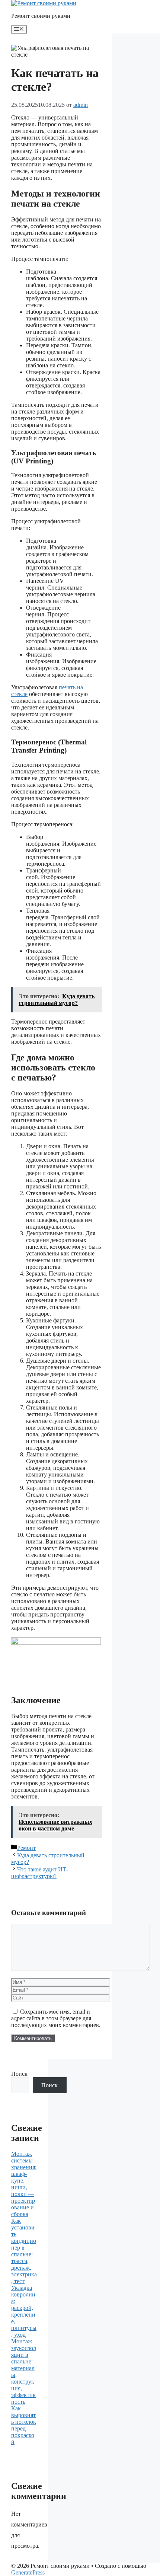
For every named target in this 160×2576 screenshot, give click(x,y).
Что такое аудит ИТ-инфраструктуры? (40, 1873)
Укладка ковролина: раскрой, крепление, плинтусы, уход (24, 2311)
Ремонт (26, 1848)
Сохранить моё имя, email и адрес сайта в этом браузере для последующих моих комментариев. (56, 2018)
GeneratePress (28, 2572)
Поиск (19, 2074)
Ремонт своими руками (41, 16)
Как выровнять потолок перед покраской (24, 2425)
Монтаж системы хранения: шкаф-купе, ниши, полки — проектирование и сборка (24, 2184)
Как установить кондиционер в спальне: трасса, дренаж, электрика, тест (24, 2251)
